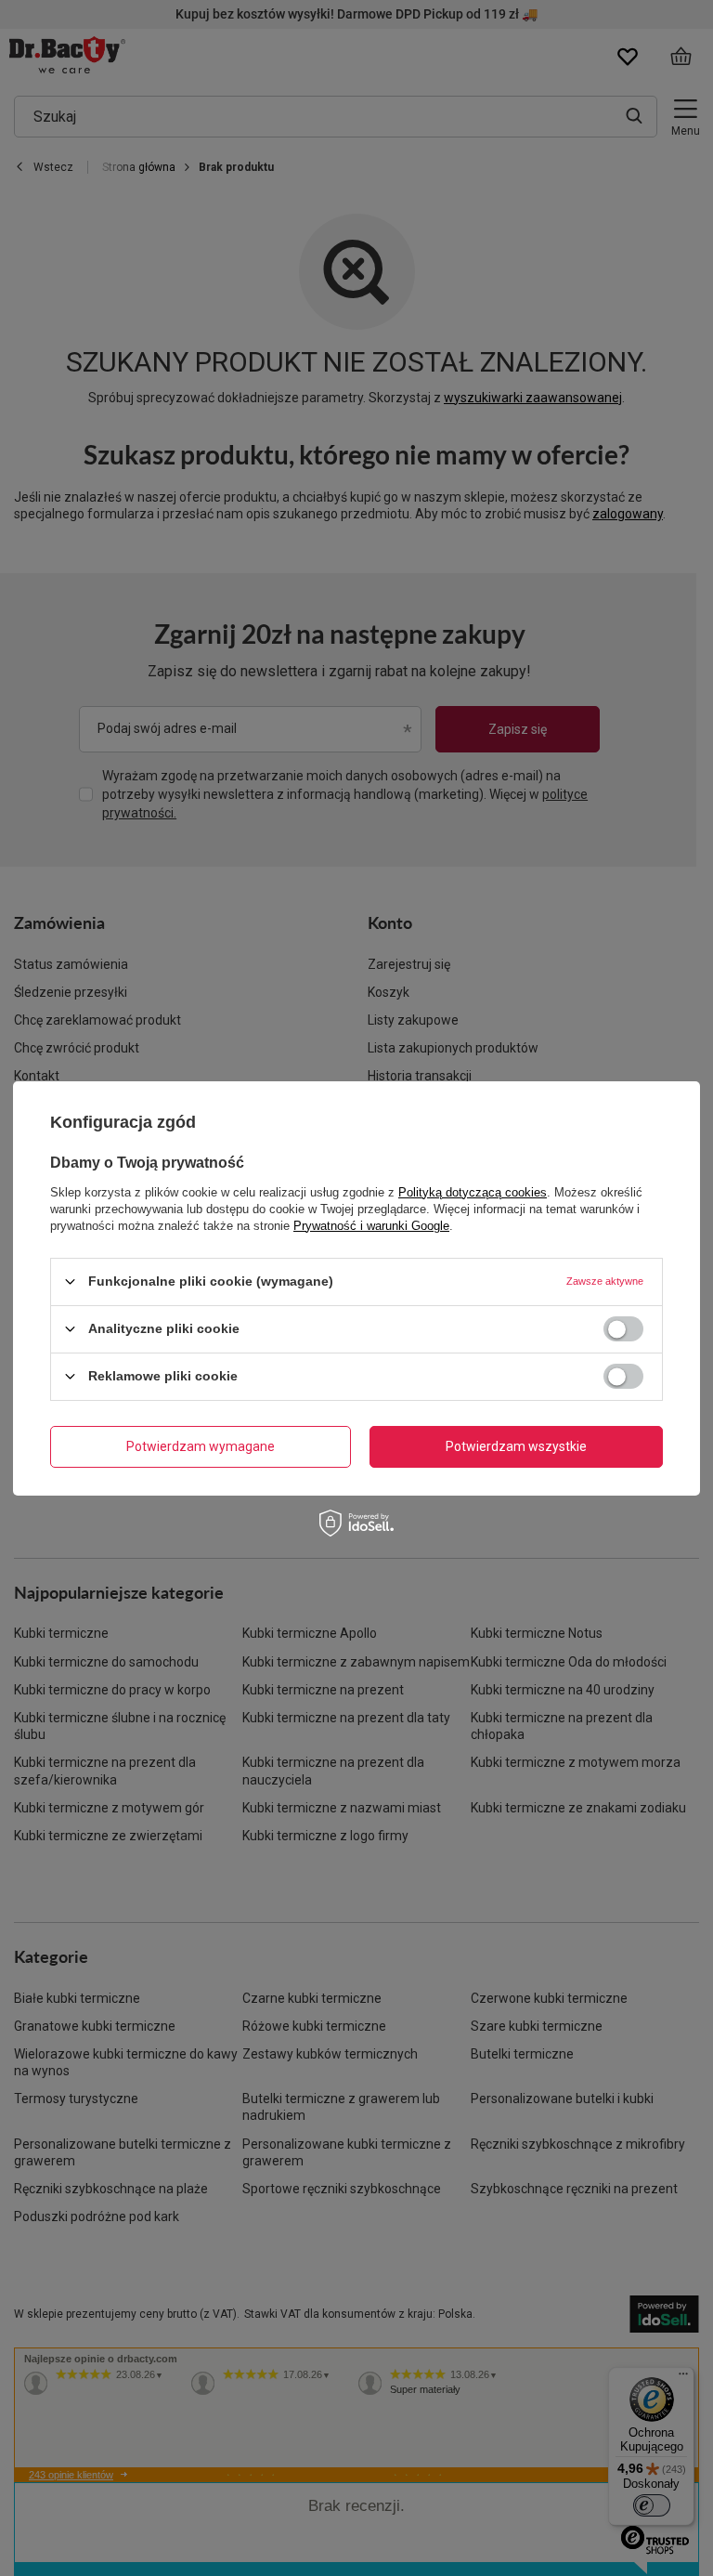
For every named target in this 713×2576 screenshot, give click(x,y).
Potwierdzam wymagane (201, 1446)
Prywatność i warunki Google (371, 1225)
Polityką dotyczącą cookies (473, 1191)
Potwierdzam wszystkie (516, 1446)
